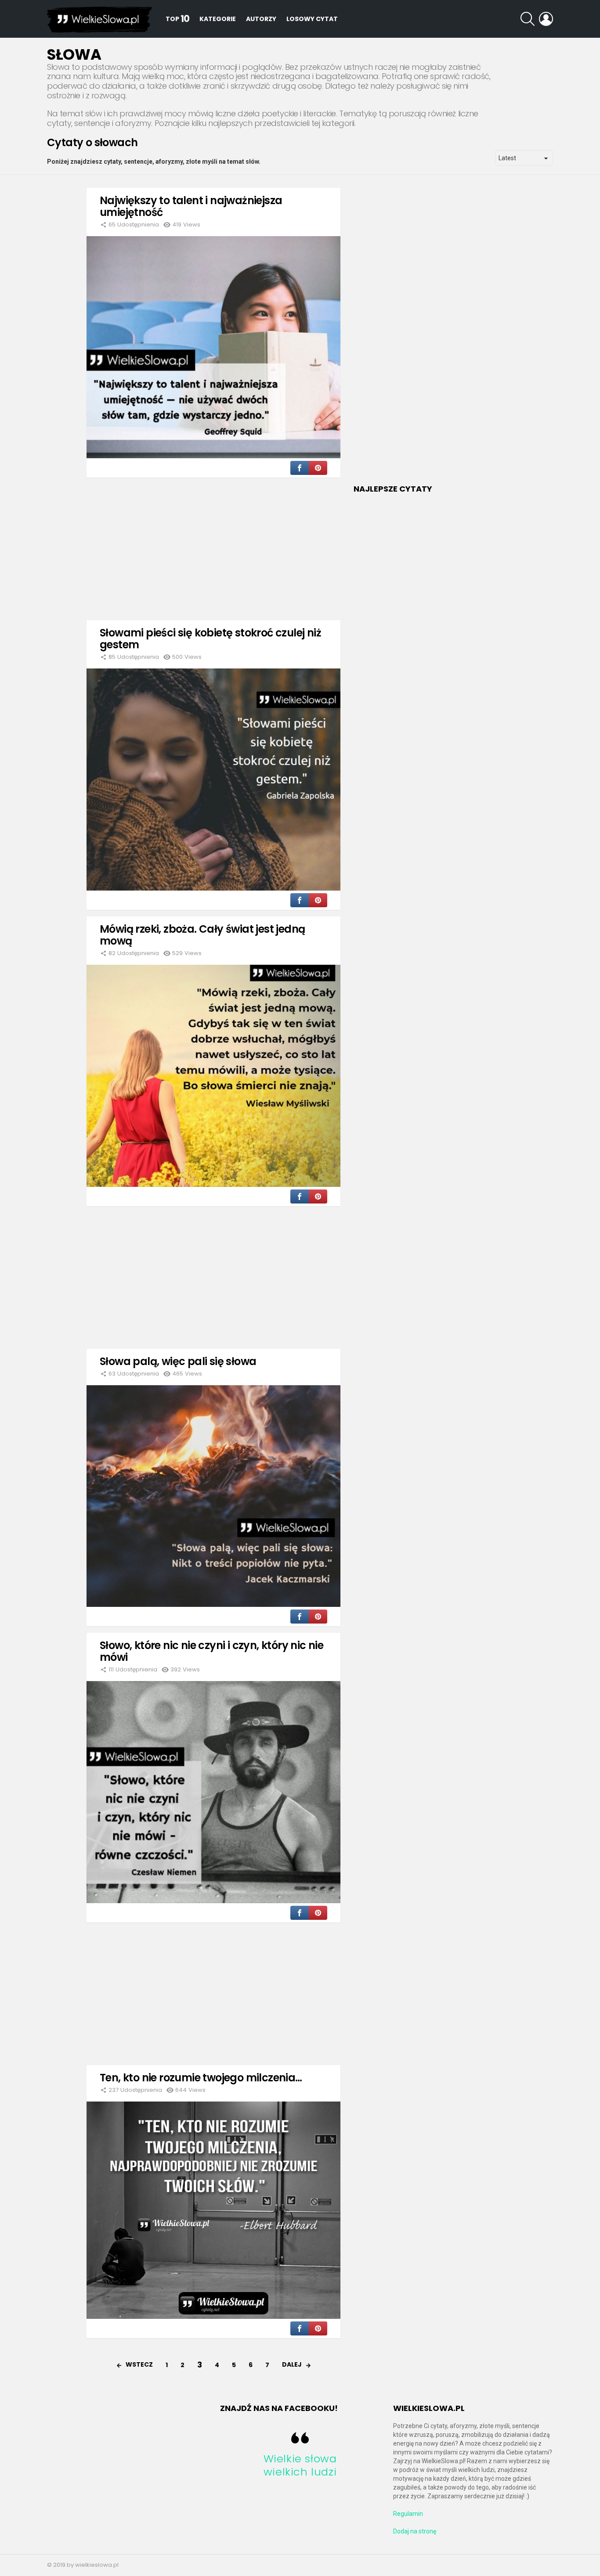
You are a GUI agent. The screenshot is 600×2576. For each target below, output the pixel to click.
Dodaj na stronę (415, 2531)
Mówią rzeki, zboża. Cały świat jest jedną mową (202, 935)
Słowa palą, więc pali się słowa (178, 1361)
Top (177, 19)
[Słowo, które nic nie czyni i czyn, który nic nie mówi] (213, 1792)
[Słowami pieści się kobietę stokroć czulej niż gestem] (213, 780)
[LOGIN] (546, 19)
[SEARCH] (528, 19)
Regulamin (408, 2514)
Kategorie (218, 19)
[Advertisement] (213, 546)
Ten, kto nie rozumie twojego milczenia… (201, 2078)
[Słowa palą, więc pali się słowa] (213, 1496)
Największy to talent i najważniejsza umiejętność (191, 206)
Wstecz (139, 2364)
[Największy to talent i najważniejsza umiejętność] (213, 347)
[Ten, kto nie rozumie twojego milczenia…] (213, 2210)
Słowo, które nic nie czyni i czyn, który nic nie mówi (211, 1651)
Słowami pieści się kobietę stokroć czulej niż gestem (210, 639)
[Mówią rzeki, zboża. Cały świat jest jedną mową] (213, 1076)
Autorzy (261, 19)
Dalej (292, 2364)
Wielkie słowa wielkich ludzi (300, 2465)
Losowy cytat (312, 19)
